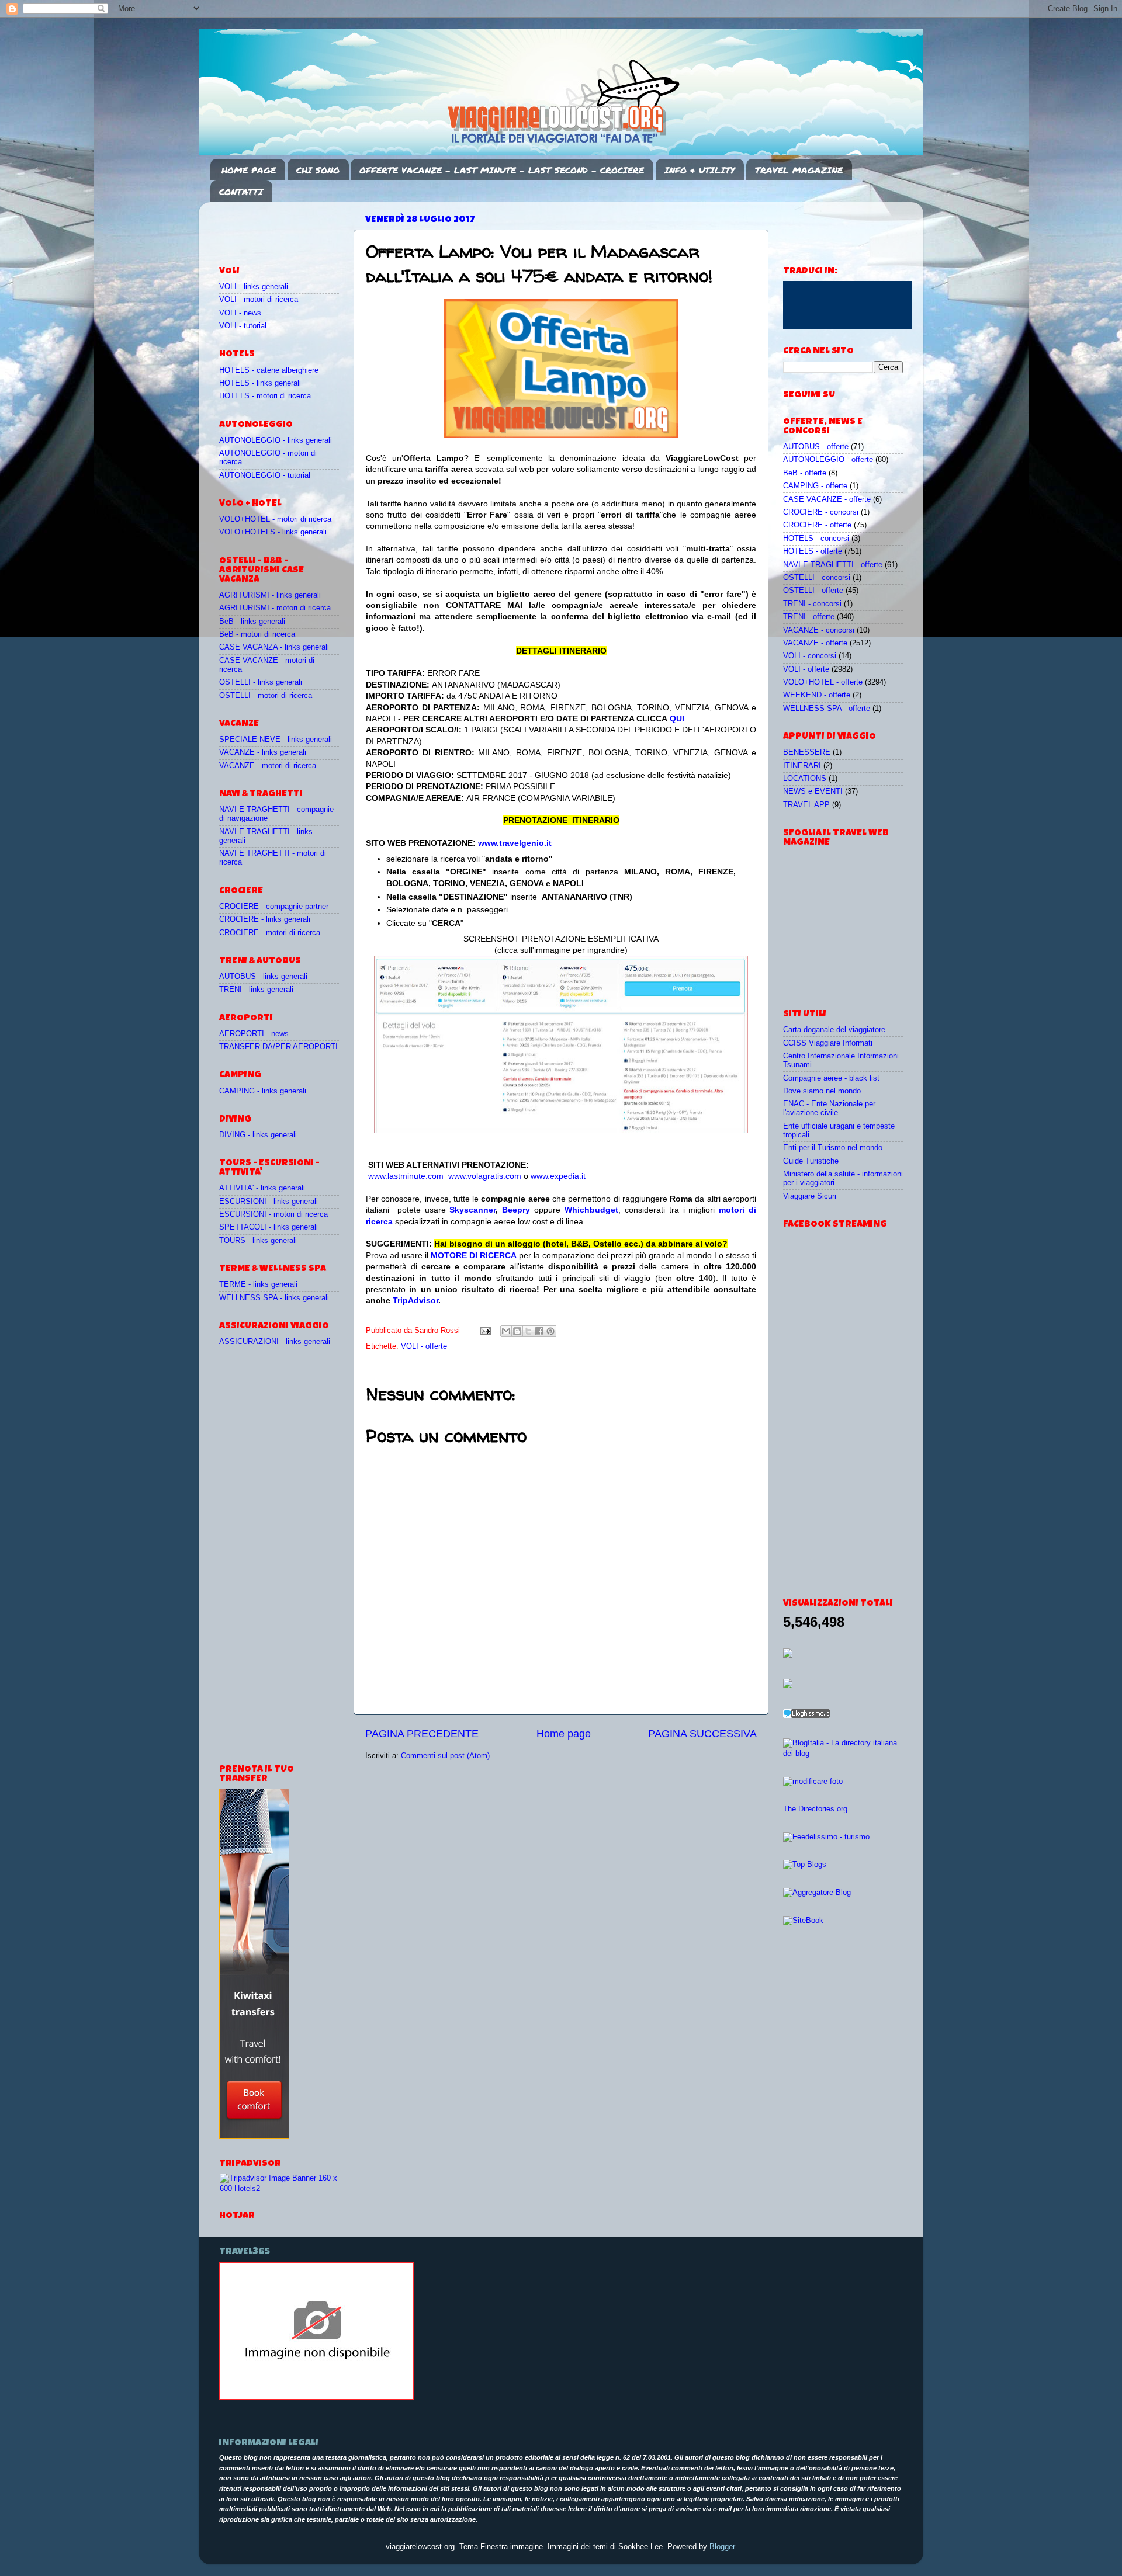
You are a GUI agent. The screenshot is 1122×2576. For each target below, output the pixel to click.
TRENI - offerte (809, 617)
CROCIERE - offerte (817, 525)
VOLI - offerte (424, 1346)
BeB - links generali (252, 622)
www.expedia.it (558, 1176)
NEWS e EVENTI (813, 791)
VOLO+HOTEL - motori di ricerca (275, 519)
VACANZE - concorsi (819, 630)
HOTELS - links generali (260, 383)
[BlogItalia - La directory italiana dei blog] (843, 1754)
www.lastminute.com (406, 1176)
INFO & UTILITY (699, 170)
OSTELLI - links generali (261, 682)
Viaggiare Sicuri (810, 1196)
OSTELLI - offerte (813, 591)
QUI (677, 718)
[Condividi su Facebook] (539, 1331)
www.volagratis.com (485, 1176)
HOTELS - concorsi (816, 539)
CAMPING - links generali (263, 1091)
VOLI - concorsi (810, 656)
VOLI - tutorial (243, 326)
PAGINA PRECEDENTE (422, 1734)
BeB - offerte (805, 473)
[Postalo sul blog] (517, 1331)
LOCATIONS (805, 779)
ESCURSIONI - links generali (269, 1202)
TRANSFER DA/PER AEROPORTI (278, 1047)
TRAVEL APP (806, 805)
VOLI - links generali (254, 287)
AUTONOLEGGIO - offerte (828, 460)
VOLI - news (240, 313)
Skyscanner (472, 1210)
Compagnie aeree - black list (831, 1078)
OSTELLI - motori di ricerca (266, 696)
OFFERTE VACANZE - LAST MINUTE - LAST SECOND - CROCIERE (502, 170)
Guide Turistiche (811, 1161)
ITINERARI (802, 766)
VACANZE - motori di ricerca (268, 766)
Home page (564, 1734)
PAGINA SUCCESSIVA (702, 1734)
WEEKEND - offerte (817, 695)
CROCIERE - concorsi (821, 512)
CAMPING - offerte (815, 486)
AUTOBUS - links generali (263, 977)
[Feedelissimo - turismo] (826, 1837)
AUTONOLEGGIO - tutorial (265, 475)
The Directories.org (815, 1809)
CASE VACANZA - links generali (274, 647)
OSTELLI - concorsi (817, 578)
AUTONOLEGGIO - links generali (276, 440)
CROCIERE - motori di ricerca (270, 933)
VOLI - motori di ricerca (259, 300)
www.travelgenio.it (515, 843)
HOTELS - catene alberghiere (269, 370)
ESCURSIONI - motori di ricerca (273, 1214)
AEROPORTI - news (254, 1034)
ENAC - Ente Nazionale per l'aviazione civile (829, 1108)
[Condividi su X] (528, 1331)
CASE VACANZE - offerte (827, 499)
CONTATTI (241, 192)
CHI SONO (318, 170)
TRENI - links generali (256, 990)
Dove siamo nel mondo (822, 1091)
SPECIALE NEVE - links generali (276, 740)
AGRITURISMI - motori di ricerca (275, 608)
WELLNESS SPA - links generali (274, 1298)
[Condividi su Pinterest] (550, 1331)
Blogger (722, 2547)
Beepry (516, 1210)
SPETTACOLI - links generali (269, 1227)
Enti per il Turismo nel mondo (833, 1148)
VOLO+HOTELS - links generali (273, 532)
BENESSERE (807, 752)
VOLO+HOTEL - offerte (823, 682)
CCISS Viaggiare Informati (828, 1043)
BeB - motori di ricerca (257, 634)
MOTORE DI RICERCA (474, 1255)
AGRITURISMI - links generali (270, 595)
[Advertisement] (288, 228)
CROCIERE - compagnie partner (274, 907)
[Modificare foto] (813, 1782)
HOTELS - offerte (813, 551)
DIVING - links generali (258, 1135)
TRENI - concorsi (812, 604)
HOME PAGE (249, 170)
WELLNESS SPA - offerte (827, 709)
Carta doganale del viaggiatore (834, 1030)
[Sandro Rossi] (317, 2398)
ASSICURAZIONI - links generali (275, 1342)
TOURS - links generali (258, 1241)
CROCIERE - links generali (265, 919)
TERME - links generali (258, 1284)
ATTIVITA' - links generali (262, 1188)
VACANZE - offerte (815, 643)
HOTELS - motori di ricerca (265, 396)
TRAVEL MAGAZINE (799, 170)
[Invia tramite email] (506, 1331)
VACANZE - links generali (263, 752)
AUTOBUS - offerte (816, 447)
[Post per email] (485, 1331)
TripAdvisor (415, 1300)
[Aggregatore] (806, 1716)
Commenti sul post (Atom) (445, 1756)
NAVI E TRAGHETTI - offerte (833, 565)
